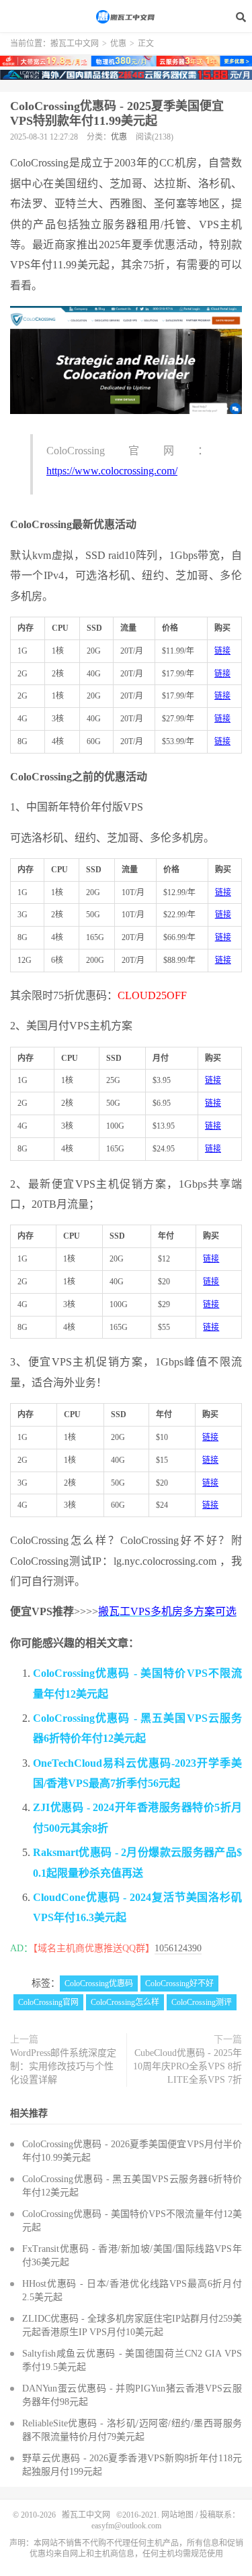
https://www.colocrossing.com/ (112, 471)
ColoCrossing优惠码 (99, 1983)
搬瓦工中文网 (126, 17)
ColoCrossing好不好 (179, 1983)
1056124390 (178, 1948)
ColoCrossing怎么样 (125, 2002)
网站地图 (177, 2515)
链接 (222, 651)
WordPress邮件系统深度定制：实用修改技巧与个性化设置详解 (63, 2066)
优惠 (118, 44)
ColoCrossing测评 (202, 2002)
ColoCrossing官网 (48, 2002)
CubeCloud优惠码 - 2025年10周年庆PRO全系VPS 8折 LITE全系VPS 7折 (187, 2066)
